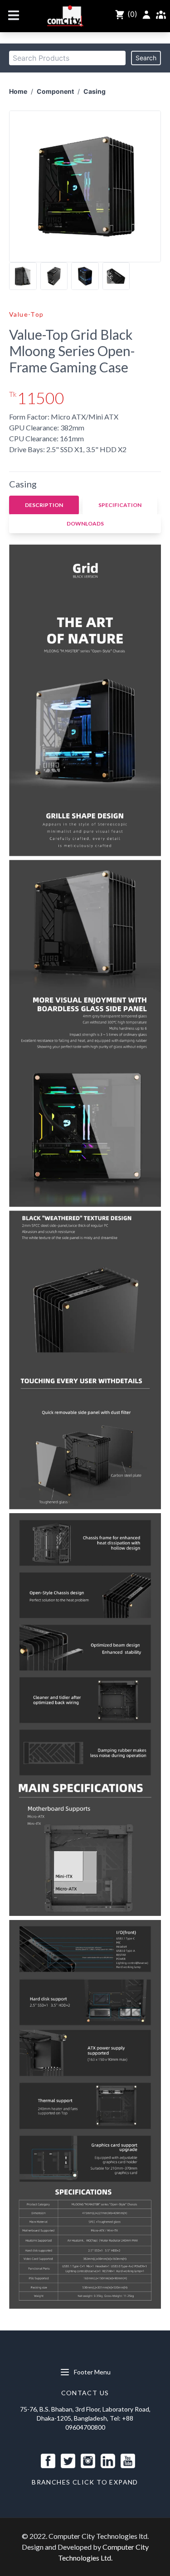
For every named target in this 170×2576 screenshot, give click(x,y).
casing (95, 91)
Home (18, 91)
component (55, 91)
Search (146, 58)
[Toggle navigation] (14, 15)
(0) (131, 14)
